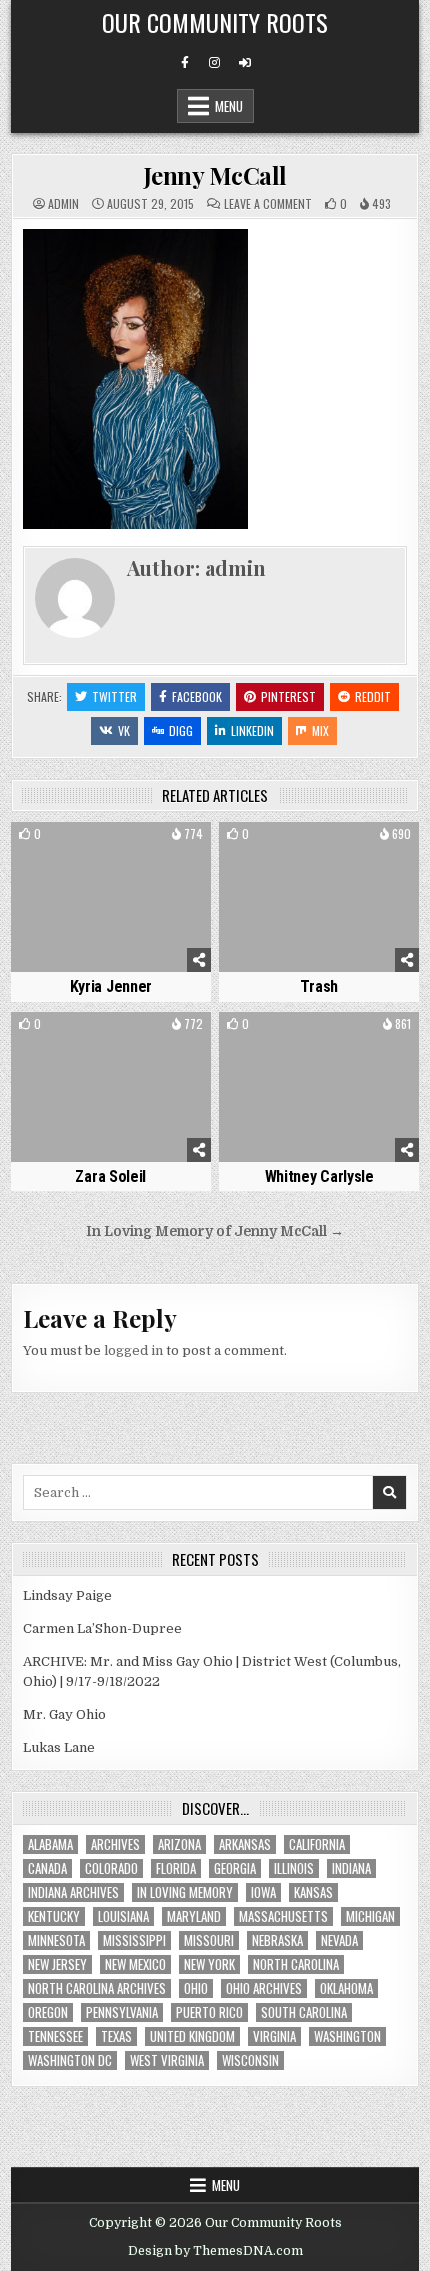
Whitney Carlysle (319, 1176)
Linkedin (252, 730)
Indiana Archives (73, 1892)
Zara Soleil (110, 1176)
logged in (133, 1350)
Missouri (209, 1940)
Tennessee (55, 2036)
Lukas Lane (59, 1747)
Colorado (111, 1868)
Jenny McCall (215, 175)
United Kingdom (192, 2036)
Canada (47, 1868)
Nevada (339, 1940)
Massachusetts (283, 1916)
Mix (320, 730)
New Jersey (57, 1964)
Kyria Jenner (111, 986)
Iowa (263, 1892)
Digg (181, 730)
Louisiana (123, 1916)
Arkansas (245, 1844)
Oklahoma (346, 1988)
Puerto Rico (209, 2012)
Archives (115, 1844)
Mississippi (134, 1940)
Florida (176, 1868)
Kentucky (54, 1916)
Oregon (48, 2012)
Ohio (196, 1988)
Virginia (274, 2036)
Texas (116, 2036)
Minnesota (56, 1940)
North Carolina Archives (97, 1988)
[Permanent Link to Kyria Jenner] (111, 897)
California (317, 1844)
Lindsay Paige (67, 1595)
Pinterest (288, 696)
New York (209, 1964)
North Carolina (296, 1964)
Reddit (373, 696)
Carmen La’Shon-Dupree (102, 1628)
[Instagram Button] (215, 63)
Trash (319, 986)
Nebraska (277, 1940)
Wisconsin (250, 2060)
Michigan (370, 1916)
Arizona (179, 1844)
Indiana (351, 1868)
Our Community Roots (215, 22)
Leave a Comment (268, 204)
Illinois (294, 1868)
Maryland (194, 1916)
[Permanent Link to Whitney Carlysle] (319, 1087)
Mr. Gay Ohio (64, 1714)
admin (63, 204)
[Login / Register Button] (245, 63)
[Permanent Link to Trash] (319, 897)
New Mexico (135, 1964)
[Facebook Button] (185, 63)
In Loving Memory (185, 1892)
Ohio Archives (264, 1988)
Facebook (197, 696)
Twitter (114, 696)
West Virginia (167, 2060)
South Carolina (304, 2012)
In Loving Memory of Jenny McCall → (215, 1231)
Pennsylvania (122, 2012)
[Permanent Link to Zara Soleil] (111, 1087)
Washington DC (70, 2060)
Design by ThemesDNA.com (215, 2251)
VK (124, 730)
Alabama (50, 1844)
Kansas (313, 1892)
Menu (229, 106)
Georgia (235, 1868)
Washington (347, 2036)
